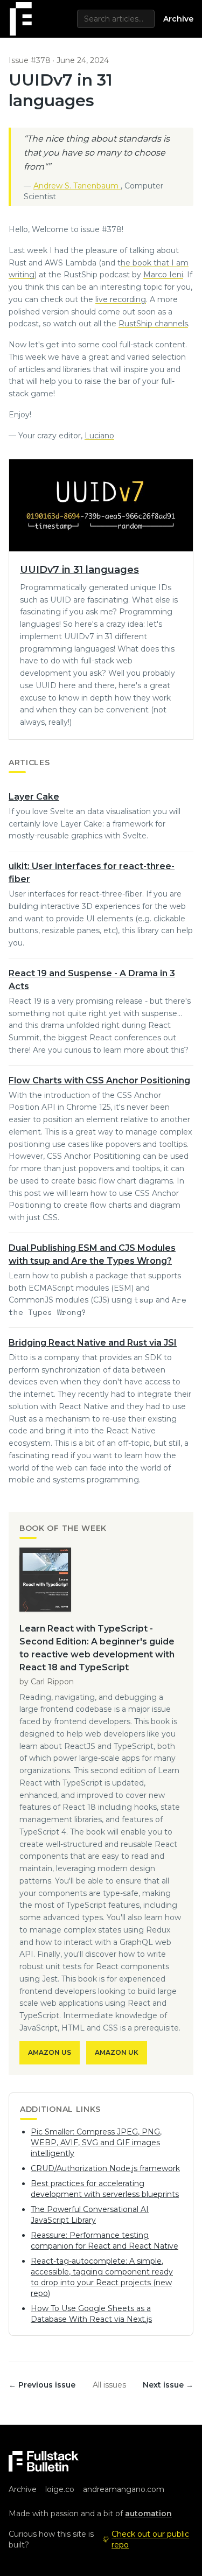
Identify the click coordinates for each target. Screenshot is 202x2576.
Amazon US (50, 2052)
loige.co (60, 2489)
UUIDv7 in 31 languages (79, 570)
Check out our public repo (150, 2539)
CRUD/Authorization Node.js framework (105, 2168)
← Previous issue (42, 2385)
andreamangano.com (124, 2489)
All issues (109, 2385)
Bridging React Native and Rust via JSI (93, 1343)
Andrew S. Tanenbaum (77, 186)
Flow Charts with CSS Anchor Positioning (99, 1080)
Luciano (99, 436)
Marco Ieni (163, 275)
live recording (121, 299)
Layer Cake (34, 797)
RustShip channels (153, 324)
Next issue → (168, 2385)
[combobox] (116, 19)
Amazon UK (117, 2052)
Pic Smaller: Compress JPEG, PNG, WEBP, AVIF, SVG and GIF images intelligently (96, 2143)
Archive (178, 19)
